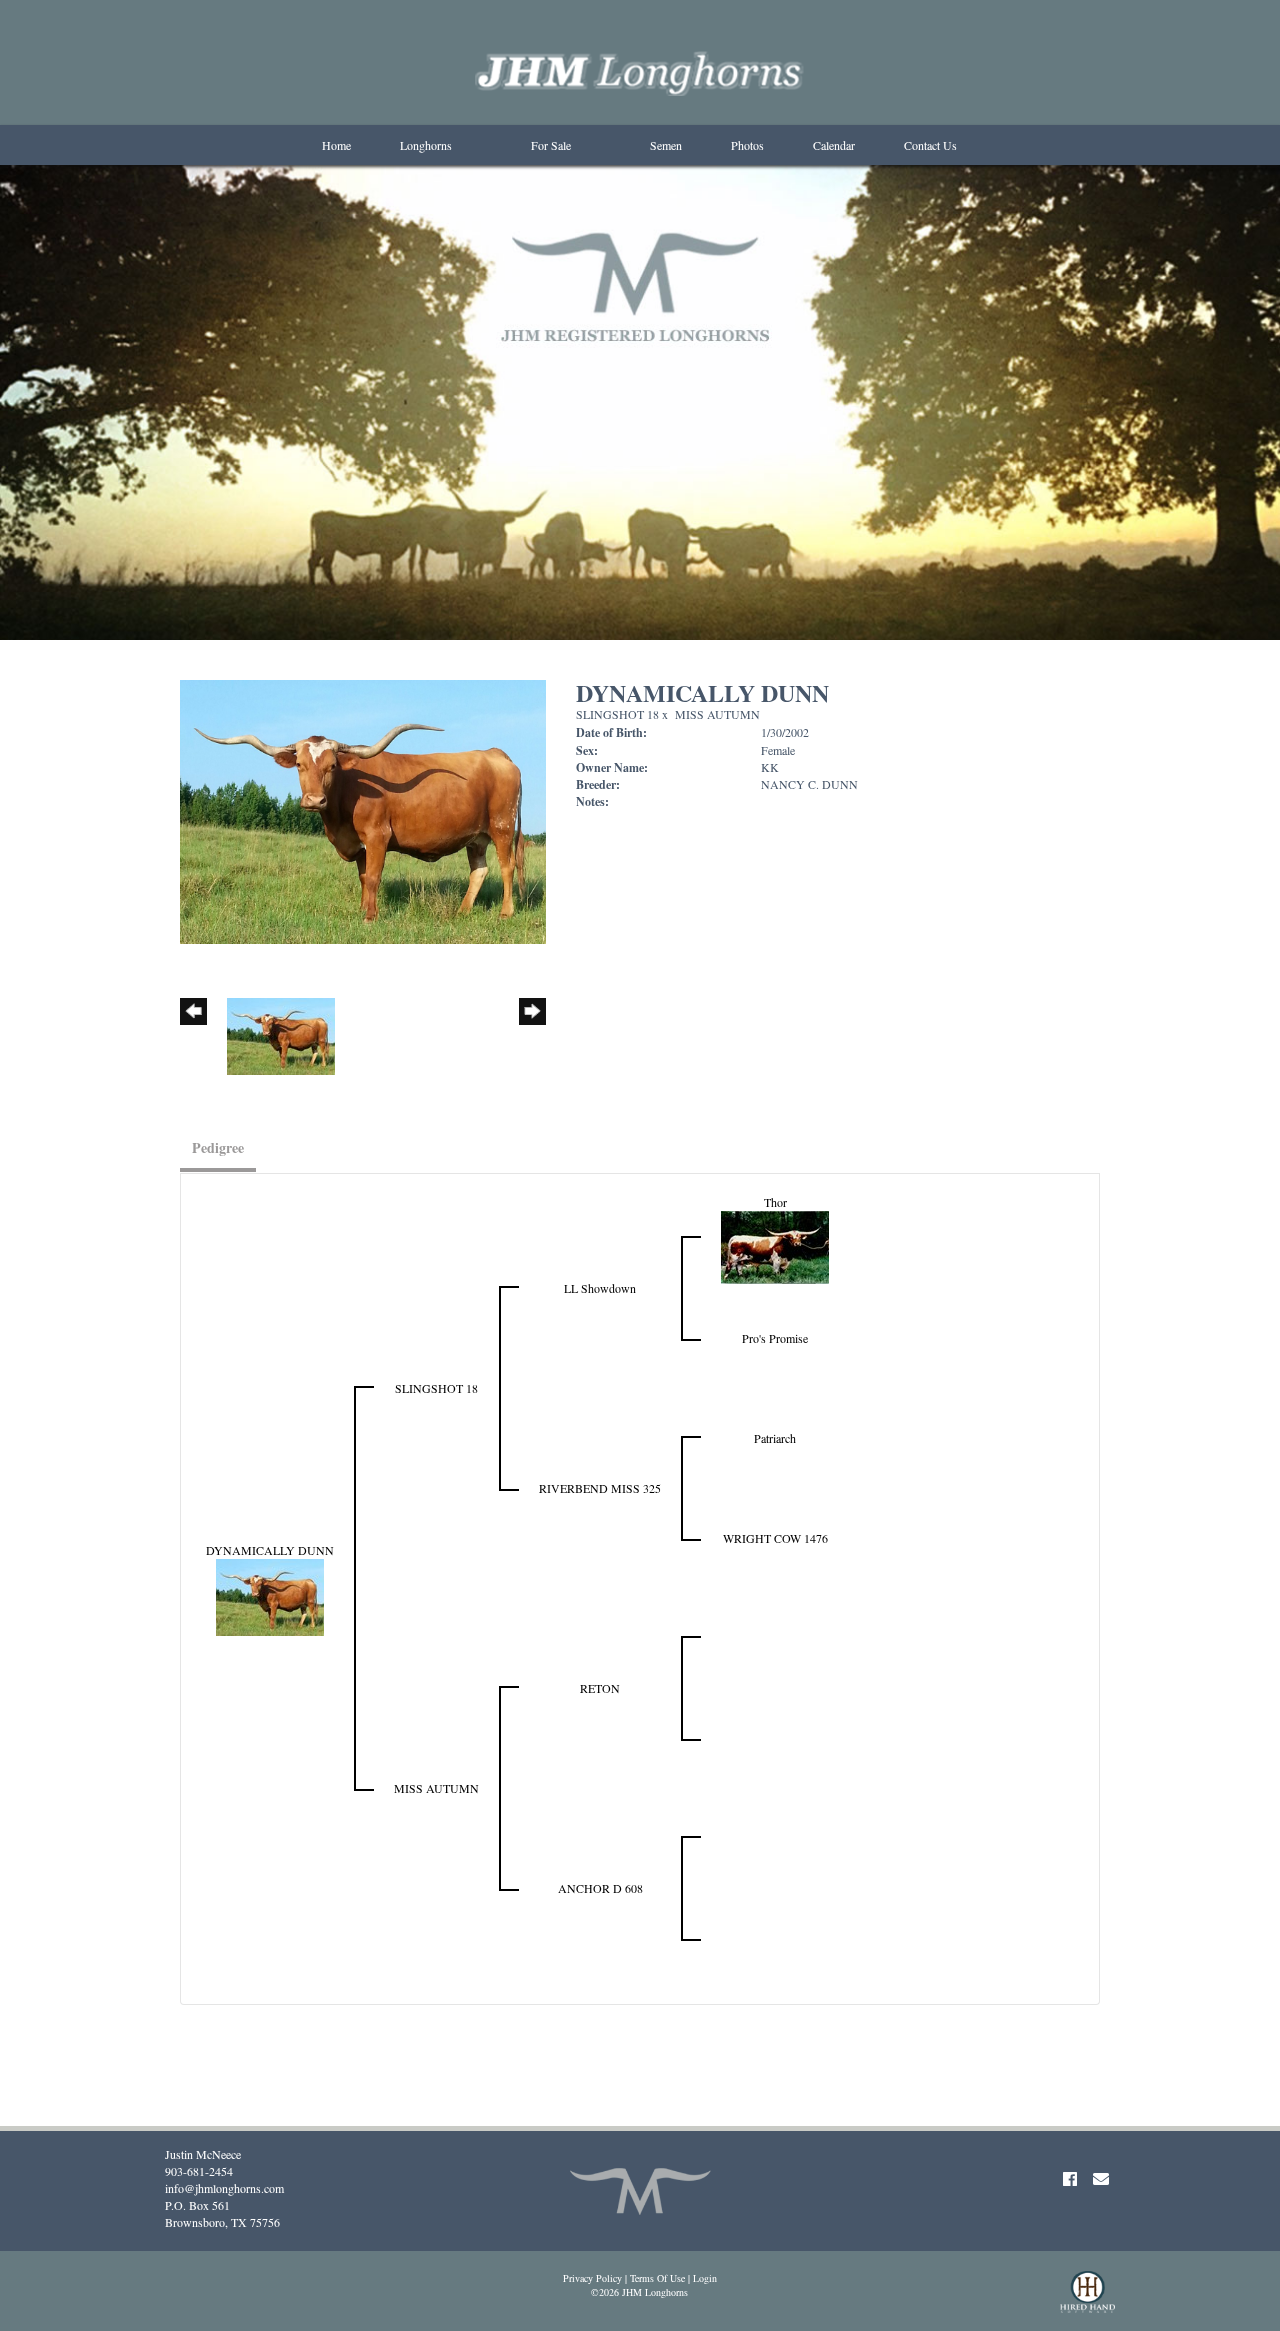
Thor (775, 1202)
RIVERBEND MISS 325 (600, 1488)
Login (705, 2278)
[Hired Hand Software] (1087, 2301)
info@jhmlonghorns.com (224, 2188)
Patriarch (775, 1438)
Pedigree (218, 1147)
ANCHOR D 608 (600, 1888)
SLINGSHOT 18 (617, 714)
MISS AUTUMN (717, 714)
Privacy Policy (592, 2278)
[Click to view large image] (363, 809)
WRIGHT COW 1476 (775, 1538)
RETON (600, 1688)
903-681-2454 (199, 2171)
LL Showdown (600, 1288)
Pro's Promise (775, 1338)
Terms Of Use (657, 2278)
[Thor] (775, 1245)
